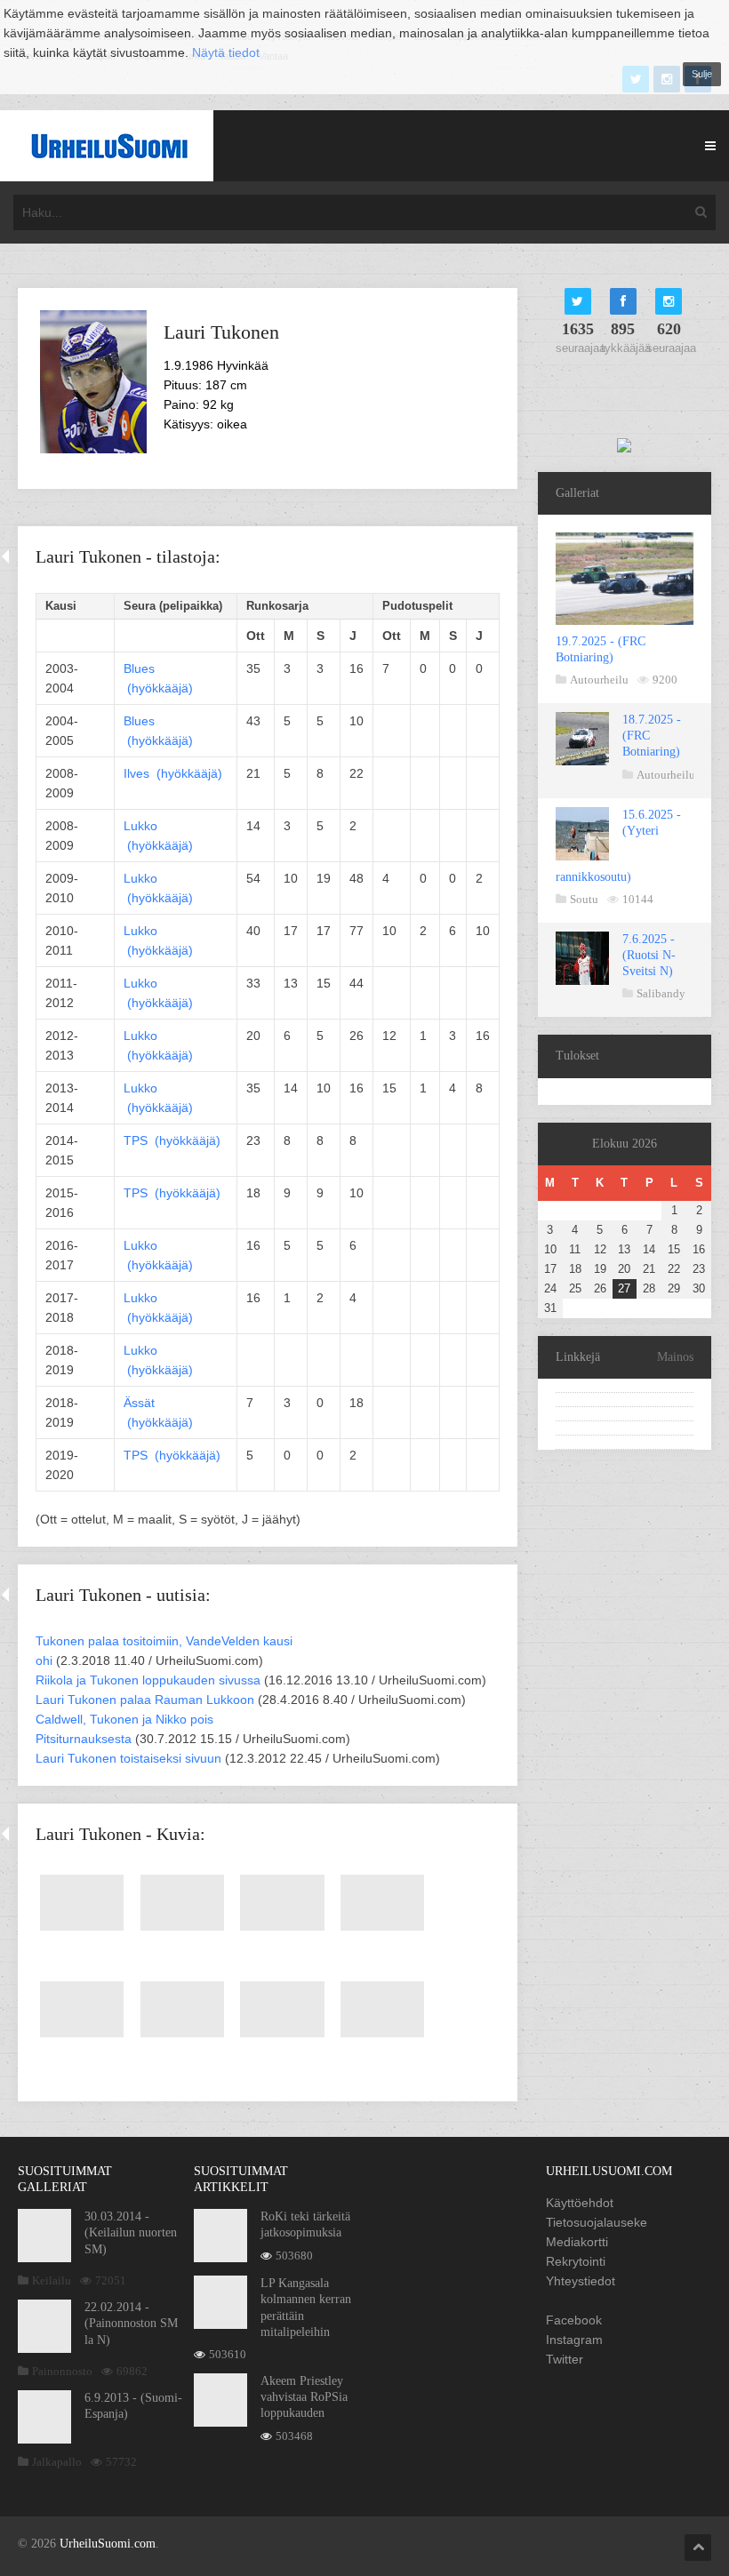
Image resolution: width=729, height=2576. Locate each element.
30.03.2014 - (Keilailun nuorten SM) (131, 2232)
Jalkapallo (57, 2462)
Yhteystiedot (581, 2281)
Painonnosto (62, 2371)
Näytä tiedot (226, 52)
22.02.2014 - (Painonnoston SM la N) (131, 2323)
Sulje (702, 74)
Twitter (565, 2359)
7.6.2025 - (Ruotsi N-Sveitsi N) (649, 955)
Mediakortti (577, 2242)
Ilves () (173, 773)
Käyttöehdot (580, 2203)
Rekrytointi (576, 2261)
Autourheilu (599, 680)
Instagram (574, 2340)
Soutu (584, 899)
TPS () (172, 1140)
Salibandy (661, 993)
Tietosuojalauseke (597, 2222)
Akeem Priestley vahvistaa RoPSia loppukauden (304, 2397)
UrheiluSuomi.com (108, 2544)
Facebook (574, 2320)
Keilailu (52, 2280)
